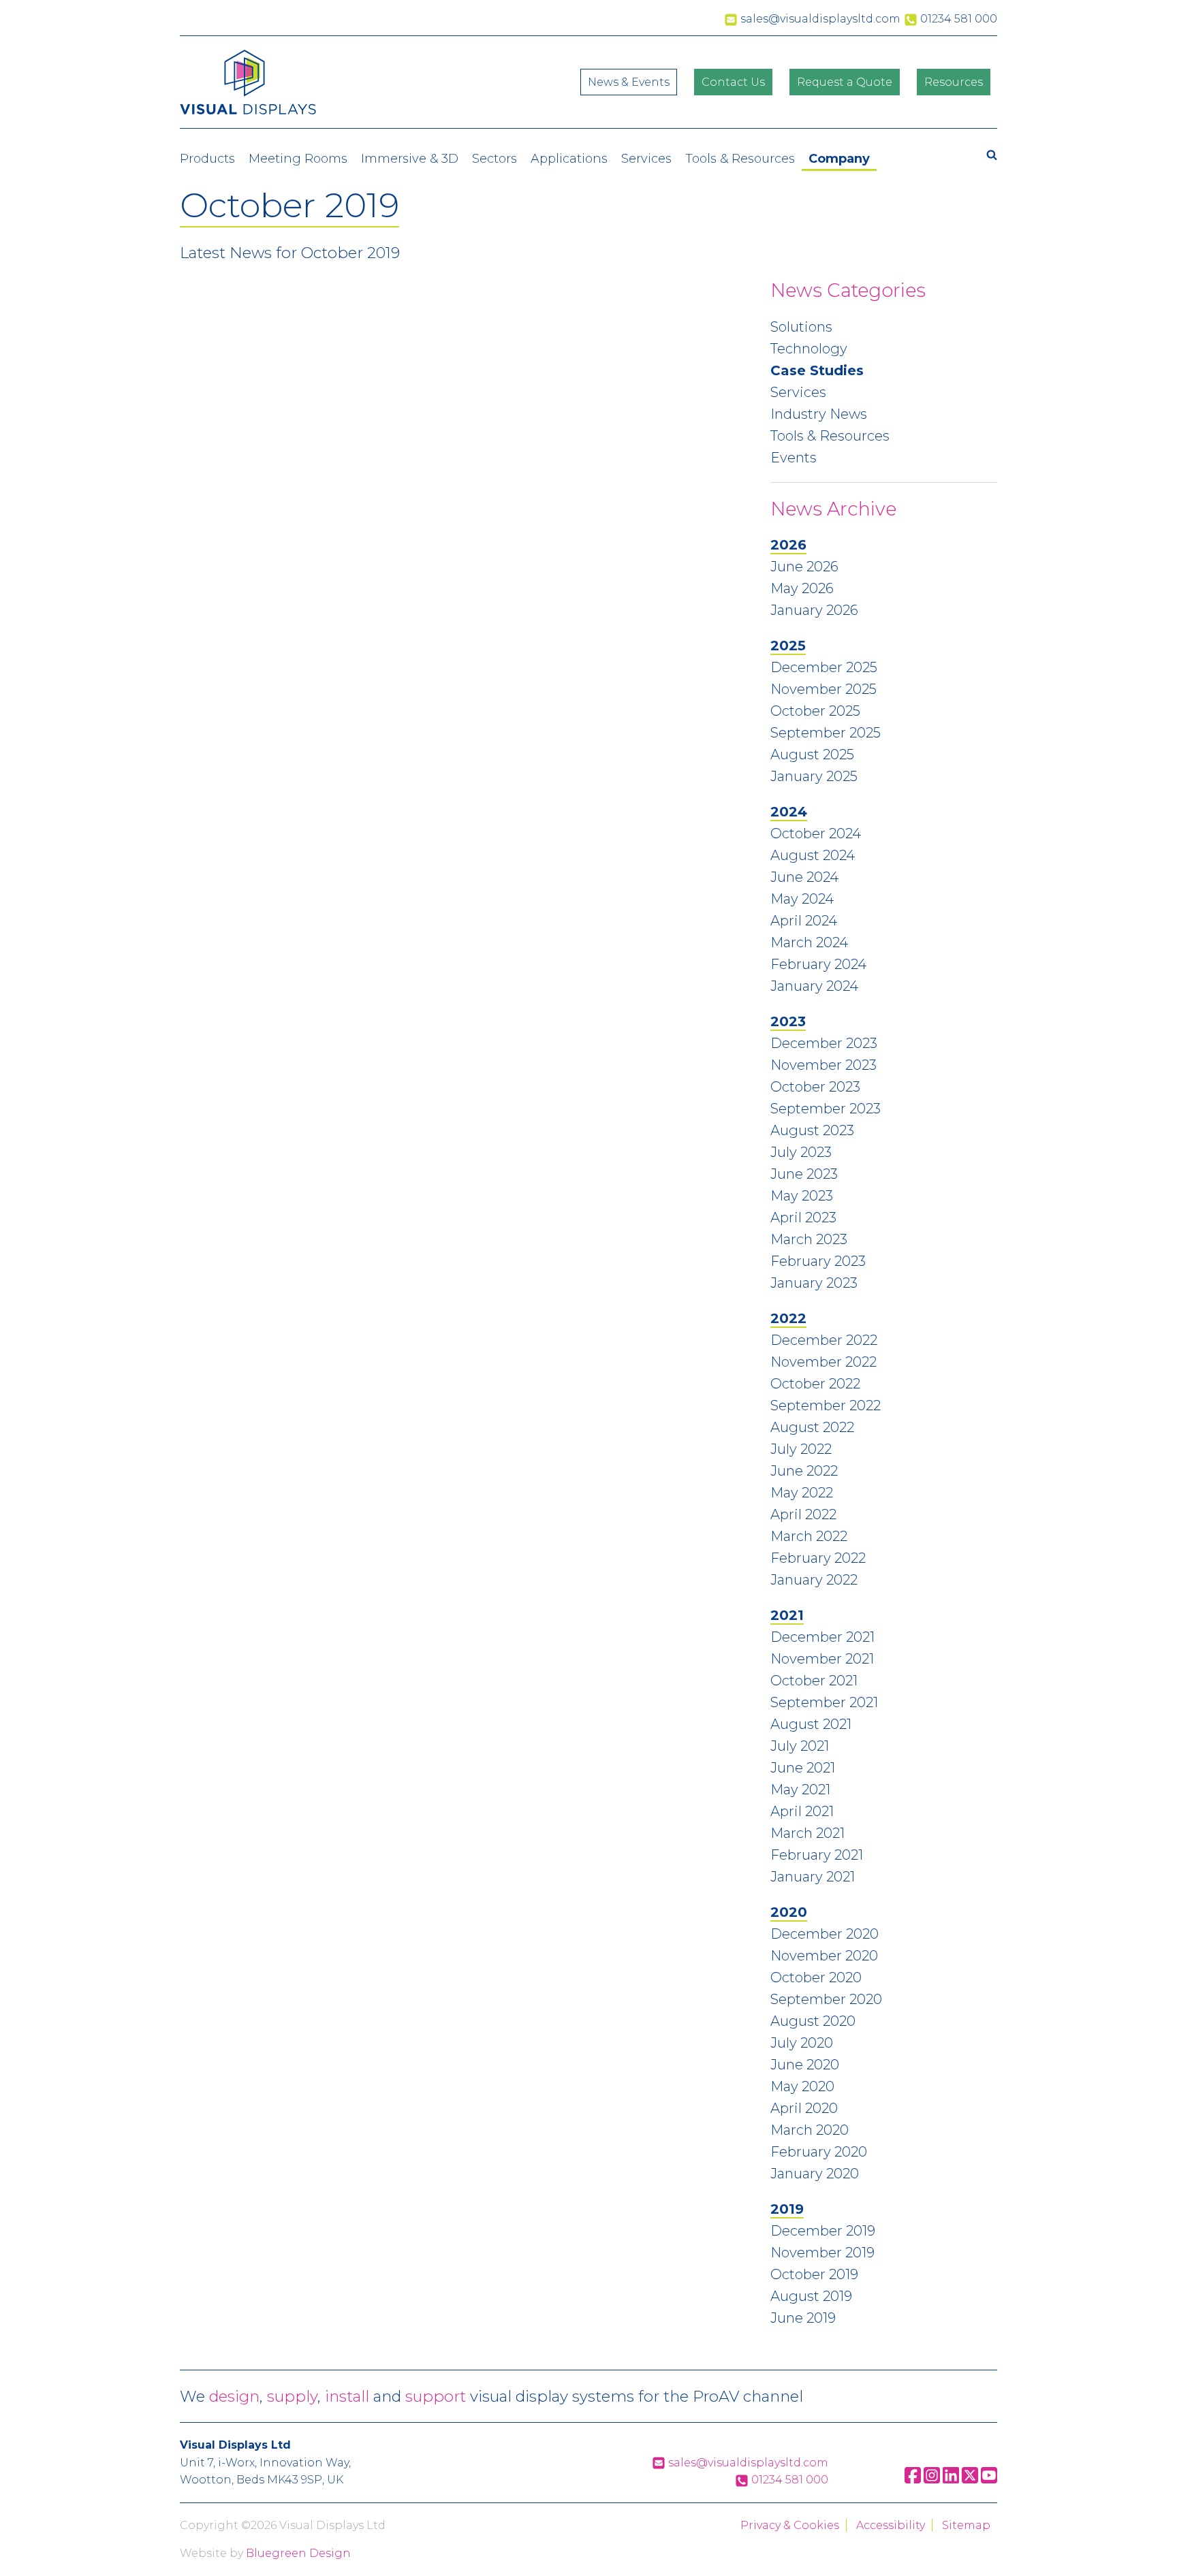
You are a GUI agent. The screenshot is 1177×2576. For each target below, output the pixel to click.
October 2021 (814, 1681)
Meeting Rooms (298, 159)
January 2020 (815, 2174)
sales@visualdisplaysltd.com (747, 2463)
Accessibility (891, 2525)
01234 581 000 (788, 2480)
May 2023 (802, 1196)
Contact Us (733, 82)
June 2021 (803, 1768)
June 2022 (804, 1471)
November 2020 (824, 1956)
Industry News (819, 414)
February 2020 (819, 2152)
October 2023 (815, 1087)
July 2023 (801, 1152)
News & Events (629, 82)
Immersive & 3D (410, 159)
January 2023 (814, 1283)
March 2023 (809, 1239)
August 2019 (811, 2296)
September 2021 (824, 1702)
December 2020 (825, 1934)
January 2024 (814, 986)
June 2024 (804, 877)
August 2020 (813, 2021)
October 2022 (815, 1384)
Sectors (495, 159)
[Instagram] (932, 2480)
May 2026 (802, 588)
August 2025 (812, 754)
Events (794, 458)
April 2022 (803, 1514)
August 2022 (812, 1427)
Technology (809, 349)
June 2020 (805, 2065)
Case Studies (817, 370)
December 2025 (824, 667)
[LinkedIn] (951, 2480)
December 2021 (822, 1637)
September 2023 (826, 1109)
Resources (954, 82)
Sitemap (966, 2525)
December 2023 (824, 1043)
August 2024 (813, 855)
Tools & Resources (740, 159)
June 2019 (803, 2318)
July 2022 (801, 1449)
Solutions (801, 327)
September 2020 (826, 1999)
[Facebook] (913, 2480)
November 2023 (823, 1065)
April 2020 (804, 2108)
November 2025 (823, 689)
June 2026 (804, 567)
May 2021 (800, 1790)
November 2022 (823, 1362)
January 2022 (814, 1580)
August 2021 (811, 1724)
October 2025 (815, 711)
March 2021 (807, 1833)
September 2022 (826, 1405)
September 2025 (826, 733)
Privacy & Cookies (790, 2525)
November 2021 (822, 1659)
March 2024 (809, 942)
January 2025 (814, 776)
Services (646, 159)
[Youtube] (989, 2480)
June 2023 (804, 1174)
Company (839, 159)
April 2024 (804, 921)
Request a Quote (845, 82)
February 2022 (818, 1558)
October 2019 (814, 2274)
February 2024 (818, 964)
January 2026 (814, 610)
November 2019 (822, 2253)
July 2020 (802, 2043)
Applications (569, 159)
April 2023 (803, 1218)
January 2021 (813, 1877)
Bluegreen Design (298, 2553)
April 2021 (802, 1811)
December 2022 (824, 1340)
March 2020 (810, 2130)
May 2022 (802, 1493)
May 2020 (802, 2086)
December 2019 (823, 2231)
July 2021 (800, 1746)
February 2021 (817, 1855)
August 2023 (812, 1130)
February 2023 (818, 1261)
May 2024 (802, 899)
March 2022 (809, 1536)
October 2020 (816, 1977)
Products (207, 159)
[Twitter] (970, 2480)
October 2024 (816, 833)
